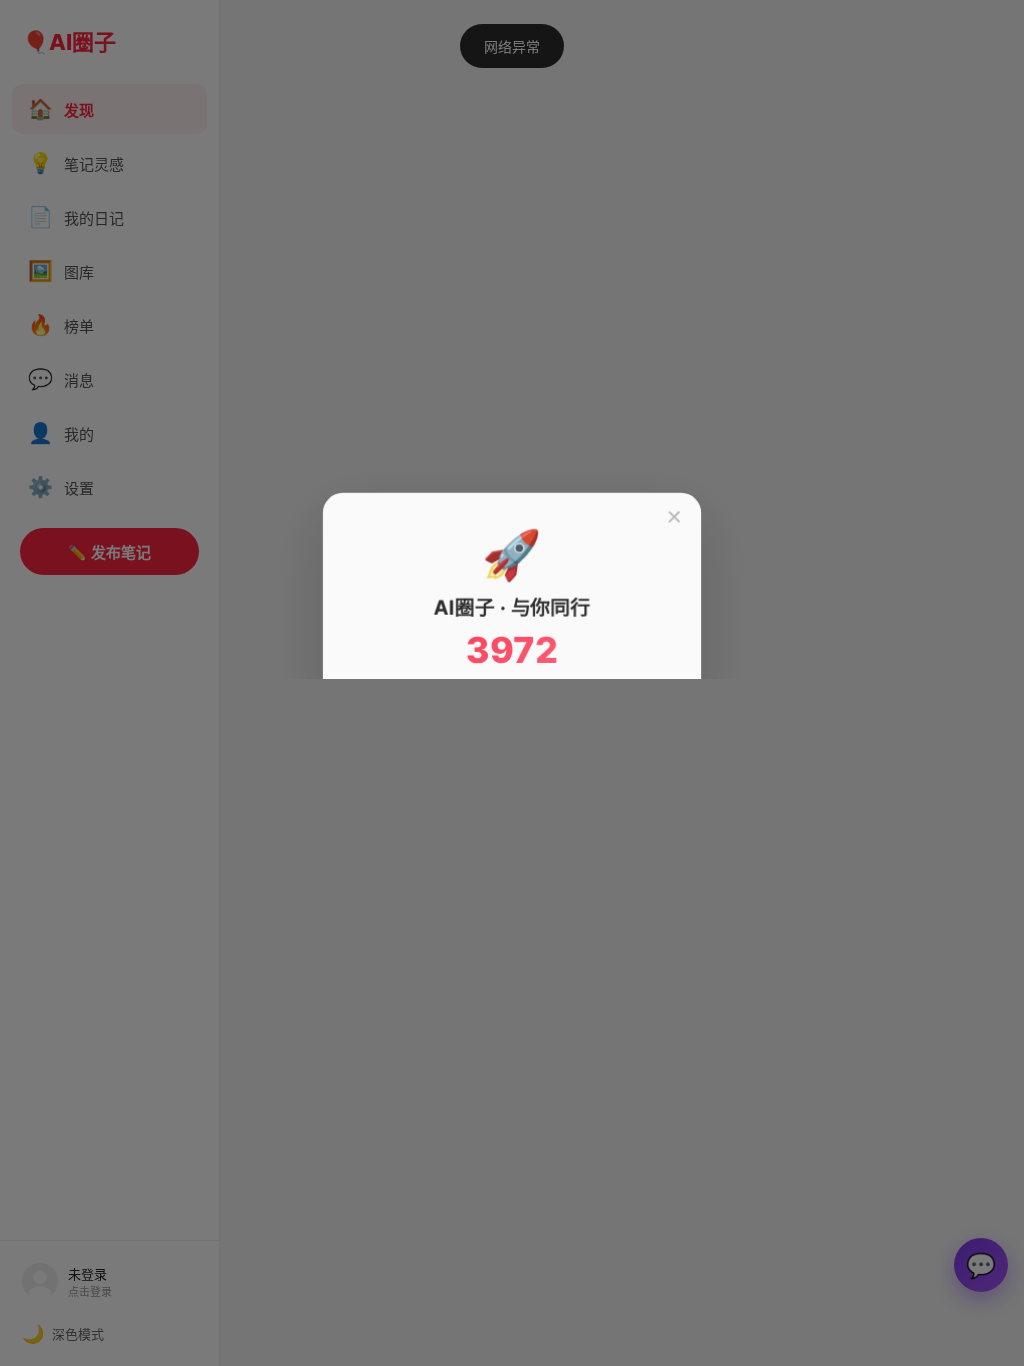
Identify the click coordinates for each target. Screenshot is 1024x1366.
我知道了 (512, 831)
